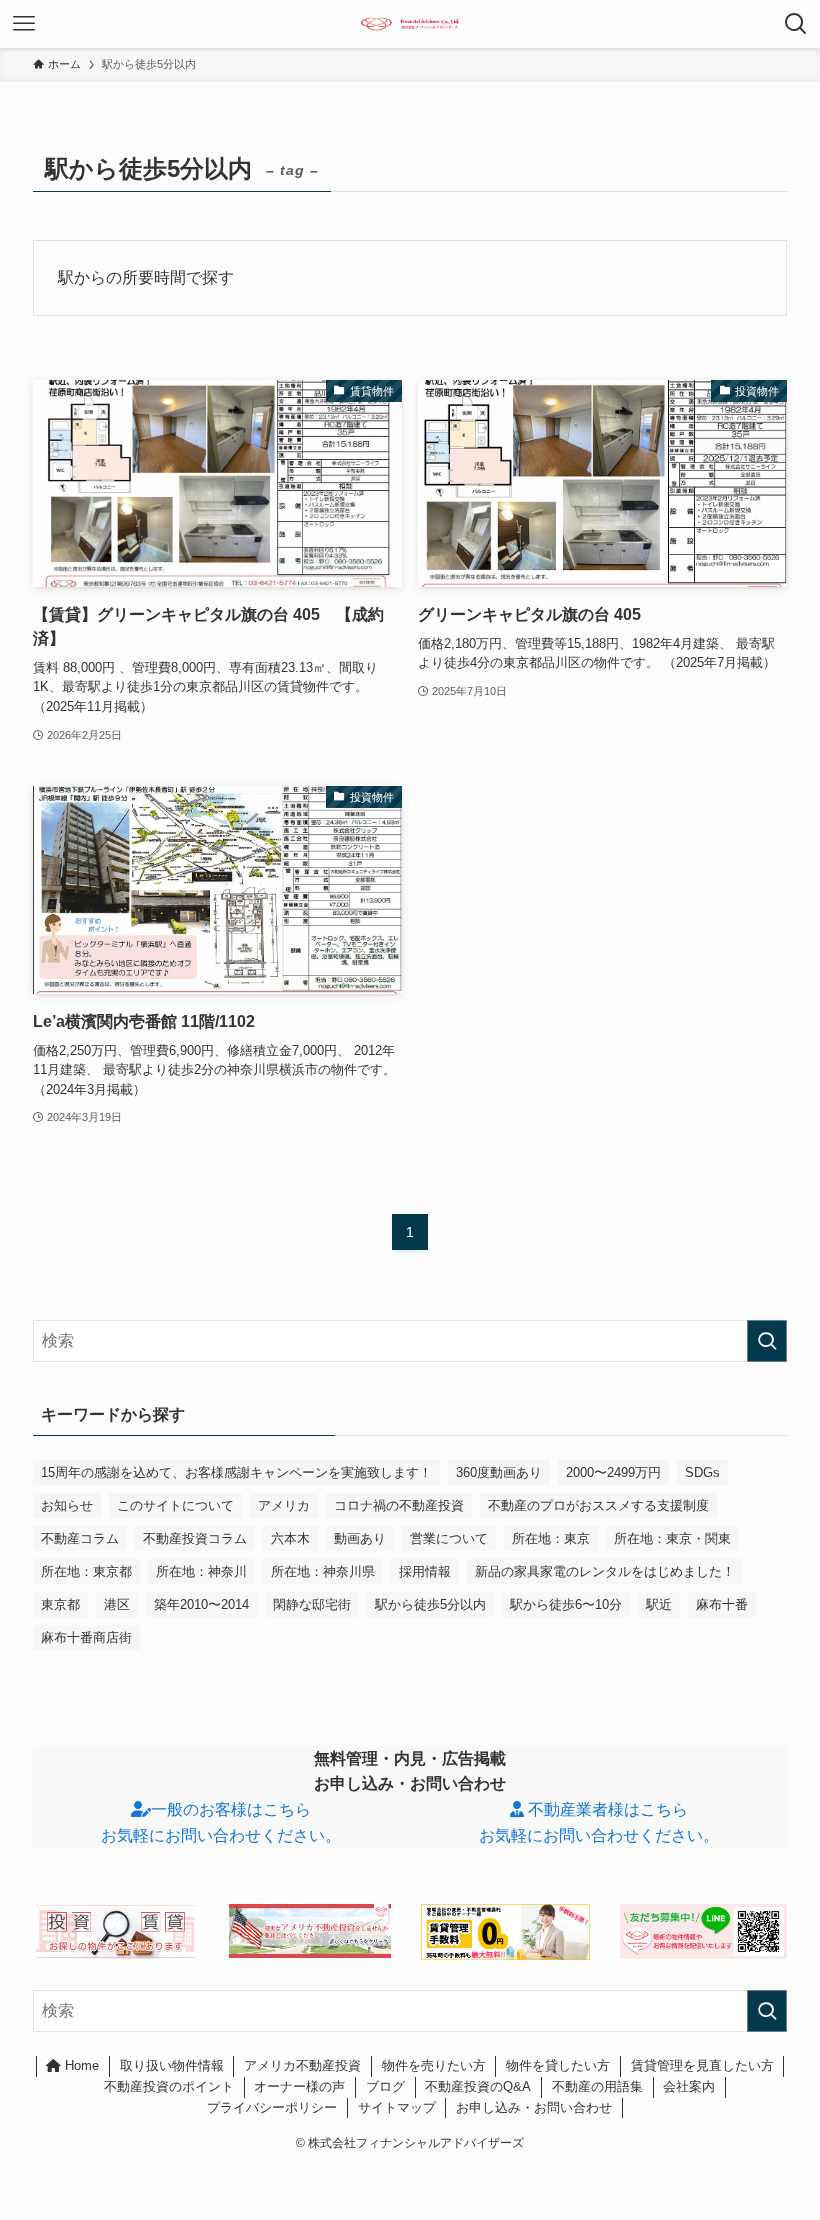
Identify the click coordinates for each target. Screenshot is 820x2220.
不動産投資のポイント (169, 2086)
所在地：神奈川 (201, 1571)
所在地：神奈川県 (323, 1571)
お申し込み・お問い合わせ (534, 2107)
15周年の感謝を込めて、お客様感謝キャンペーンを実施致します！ (236, 1472)
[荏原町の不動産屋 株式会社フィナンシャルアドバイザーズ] (410, 24)
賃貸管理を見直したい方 (702, 2065)
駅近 (659, 1604)
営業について (449, 1538)
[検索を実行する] (767, 1341)
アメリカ (284, 1505)
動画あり (360, 1538)
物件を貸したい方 (558, 2065)
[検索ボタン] (796, 24)
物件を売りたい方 (434, 2065)
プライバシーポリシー (272, 2107)
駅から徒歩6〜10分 (566, 1604)
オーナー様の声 (299, 2086)
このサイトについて (175, 1505)
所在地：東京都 (86, 1571)
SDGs (702, 1472)
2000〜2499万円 (613, 1472)
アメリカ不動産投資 (302, 2065)
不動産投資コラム (195, 1538)
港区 (117, 1604)
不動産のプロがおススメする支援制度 (598, 1505)
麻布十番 (722, 1604)
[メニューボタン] (24, 24)
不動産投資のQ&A (478, 2086)
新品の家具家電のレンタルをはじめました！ (605, 1571)
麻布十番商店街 (86, 1637)
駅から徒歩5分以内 (430, 1604)
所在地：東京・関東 (672, 1538)
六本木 (290, 1538)
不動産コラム (80, 1538)
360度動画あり (499, 1472)
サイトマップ (397, 2107)
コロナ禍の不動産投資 (399, 1505)
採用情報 (425, 1571)
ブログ (385, 2086)
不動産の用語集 (597, 2086)
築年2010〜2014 (201, 1604)
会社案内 (689, 2086)
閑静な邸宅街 (312, 1604)
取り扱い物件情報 (172, 2065)
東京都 (60, 1604)
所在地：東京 (551, 1538)
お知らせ (67, 1505)
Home (80, 2065)
